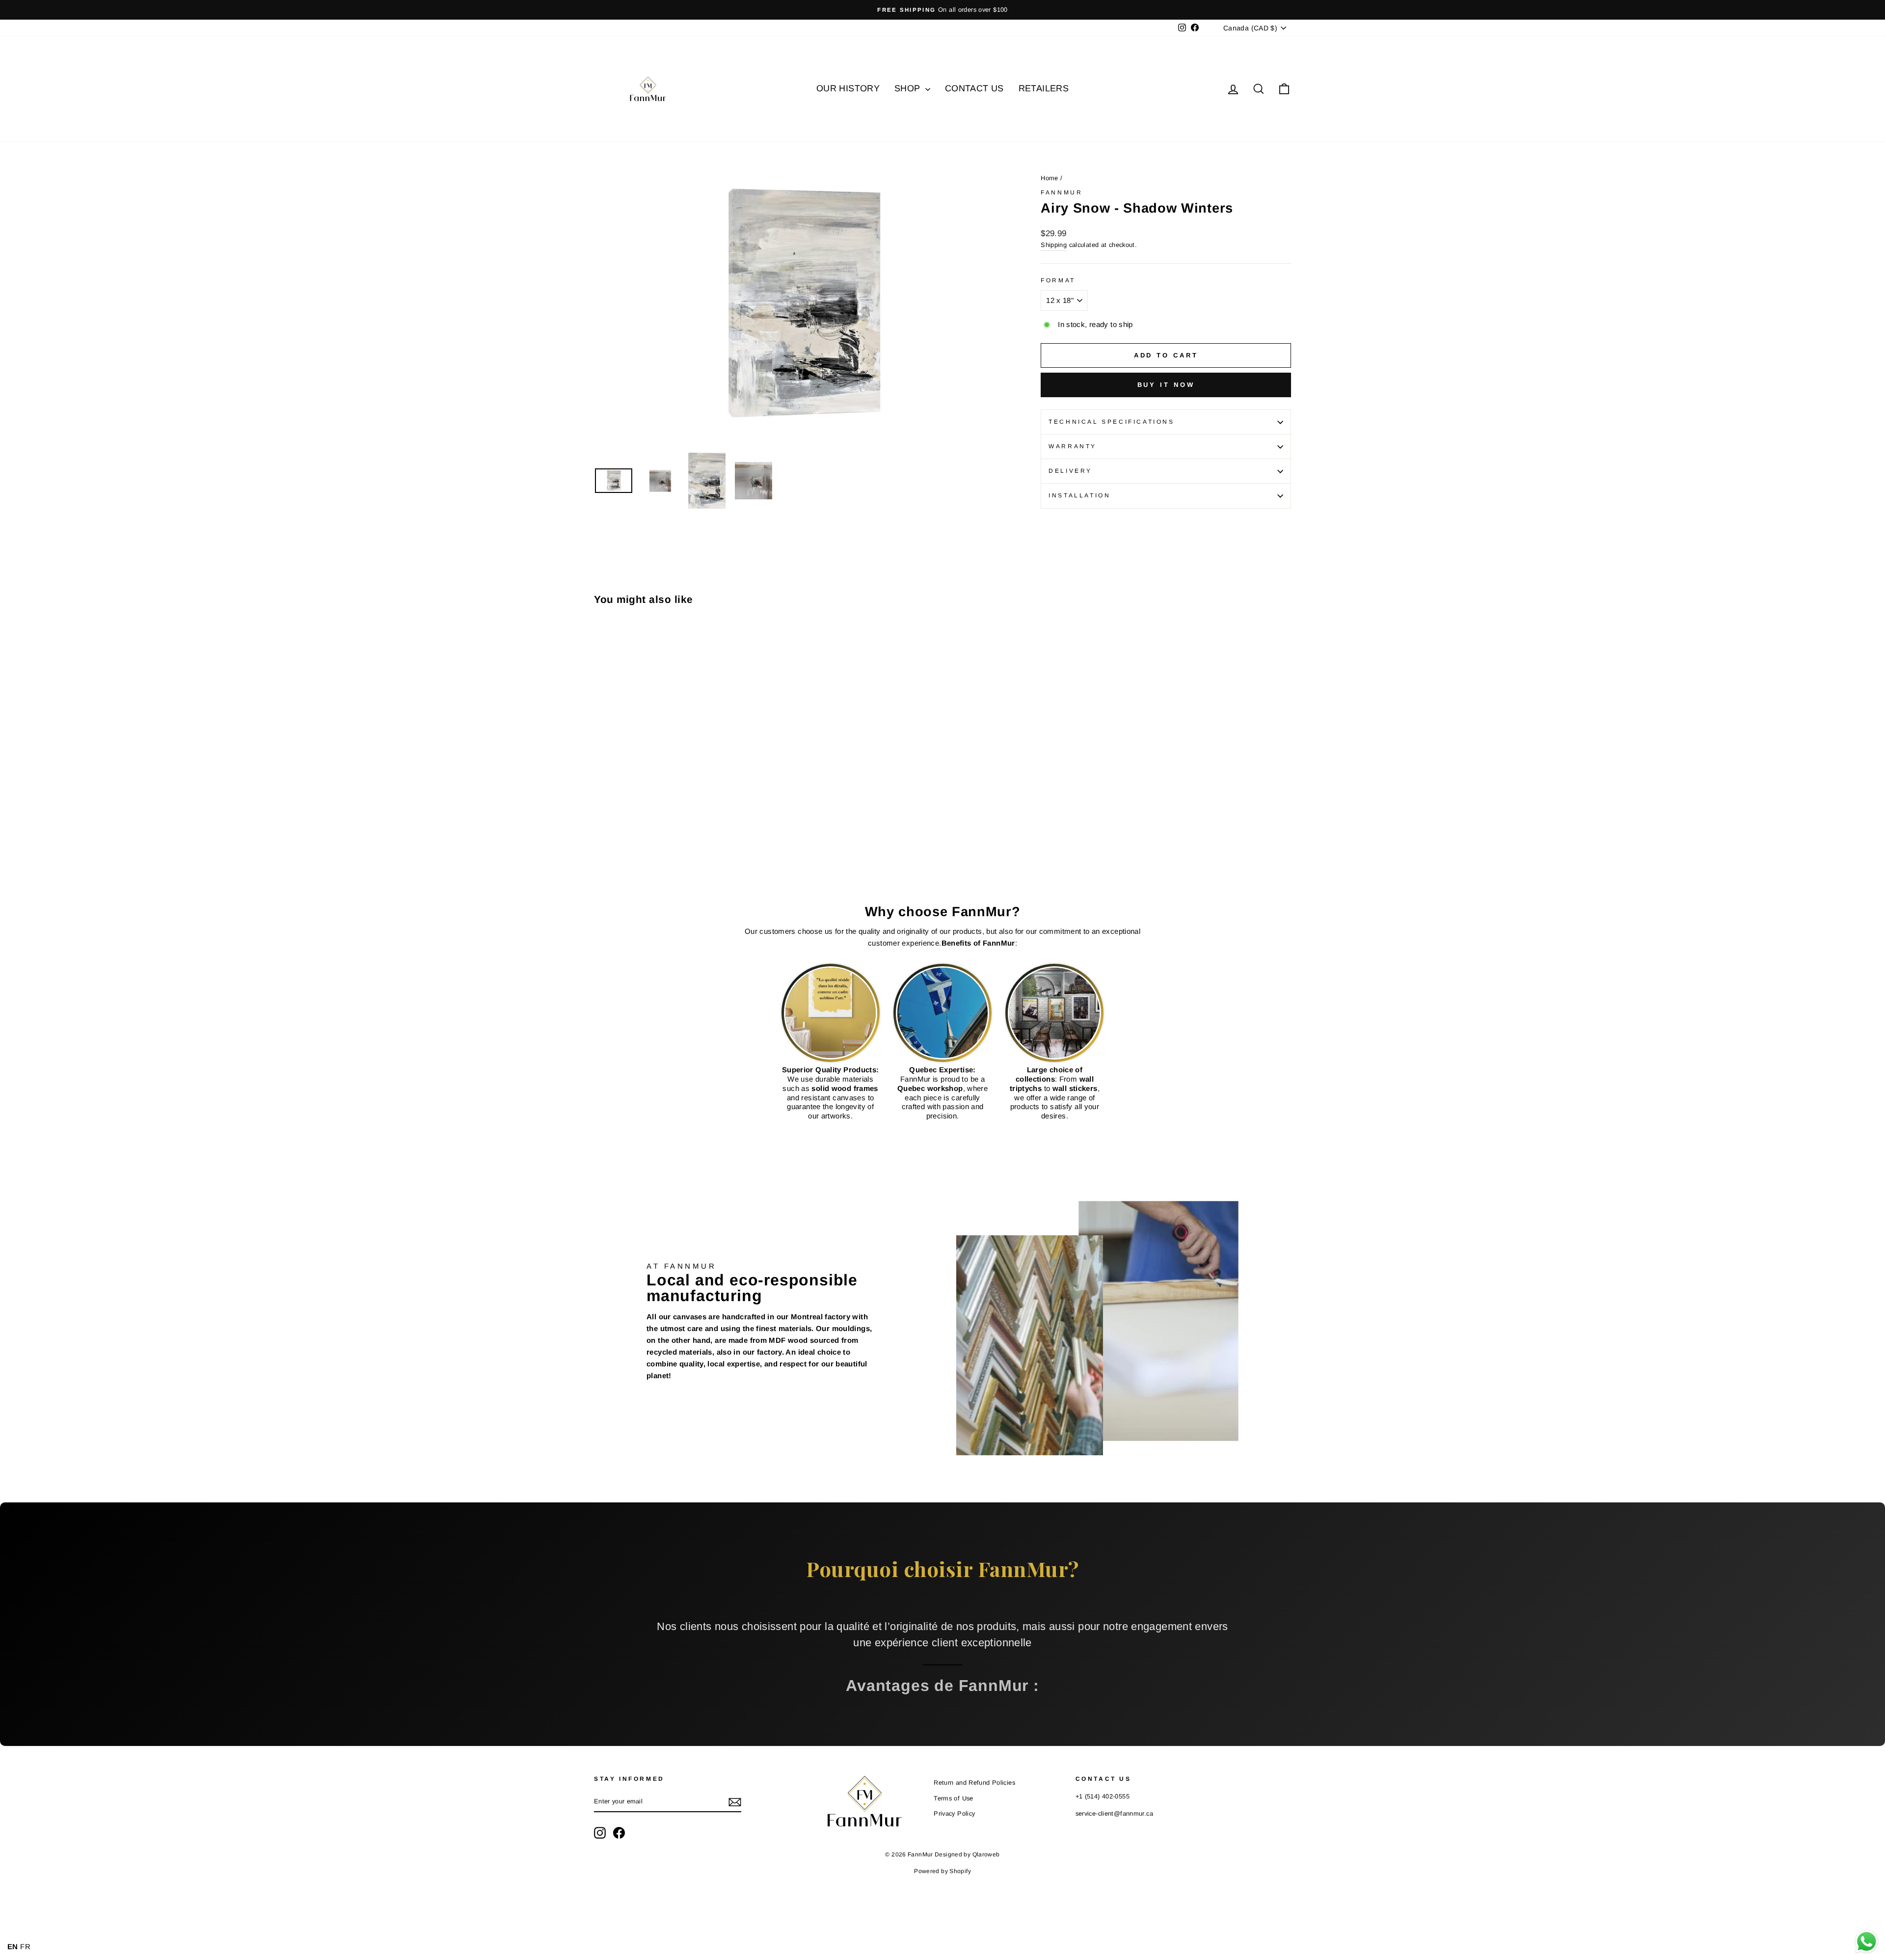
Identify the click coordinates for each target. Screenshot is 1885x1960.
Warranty (1073, 446)
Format (1058, 280)
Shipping (1054, 245)
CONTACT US (974, 88)
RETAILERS (1044, 88)
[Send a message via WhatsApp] (1867, 1942)
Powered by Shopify (942, 1871)
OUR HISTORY (848, 88)
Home (1050, 178)
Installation (1079, 495)
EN (13, 1946)
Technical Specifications (1111, 422)
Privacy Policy (954, 1813)
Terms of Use (954, 1798)
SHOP (909, 88)
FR (25, 1946)
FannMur (1062, 192)
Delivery (1070, 471)
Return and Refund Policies (974, 1783)
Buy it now (1166, 385)
